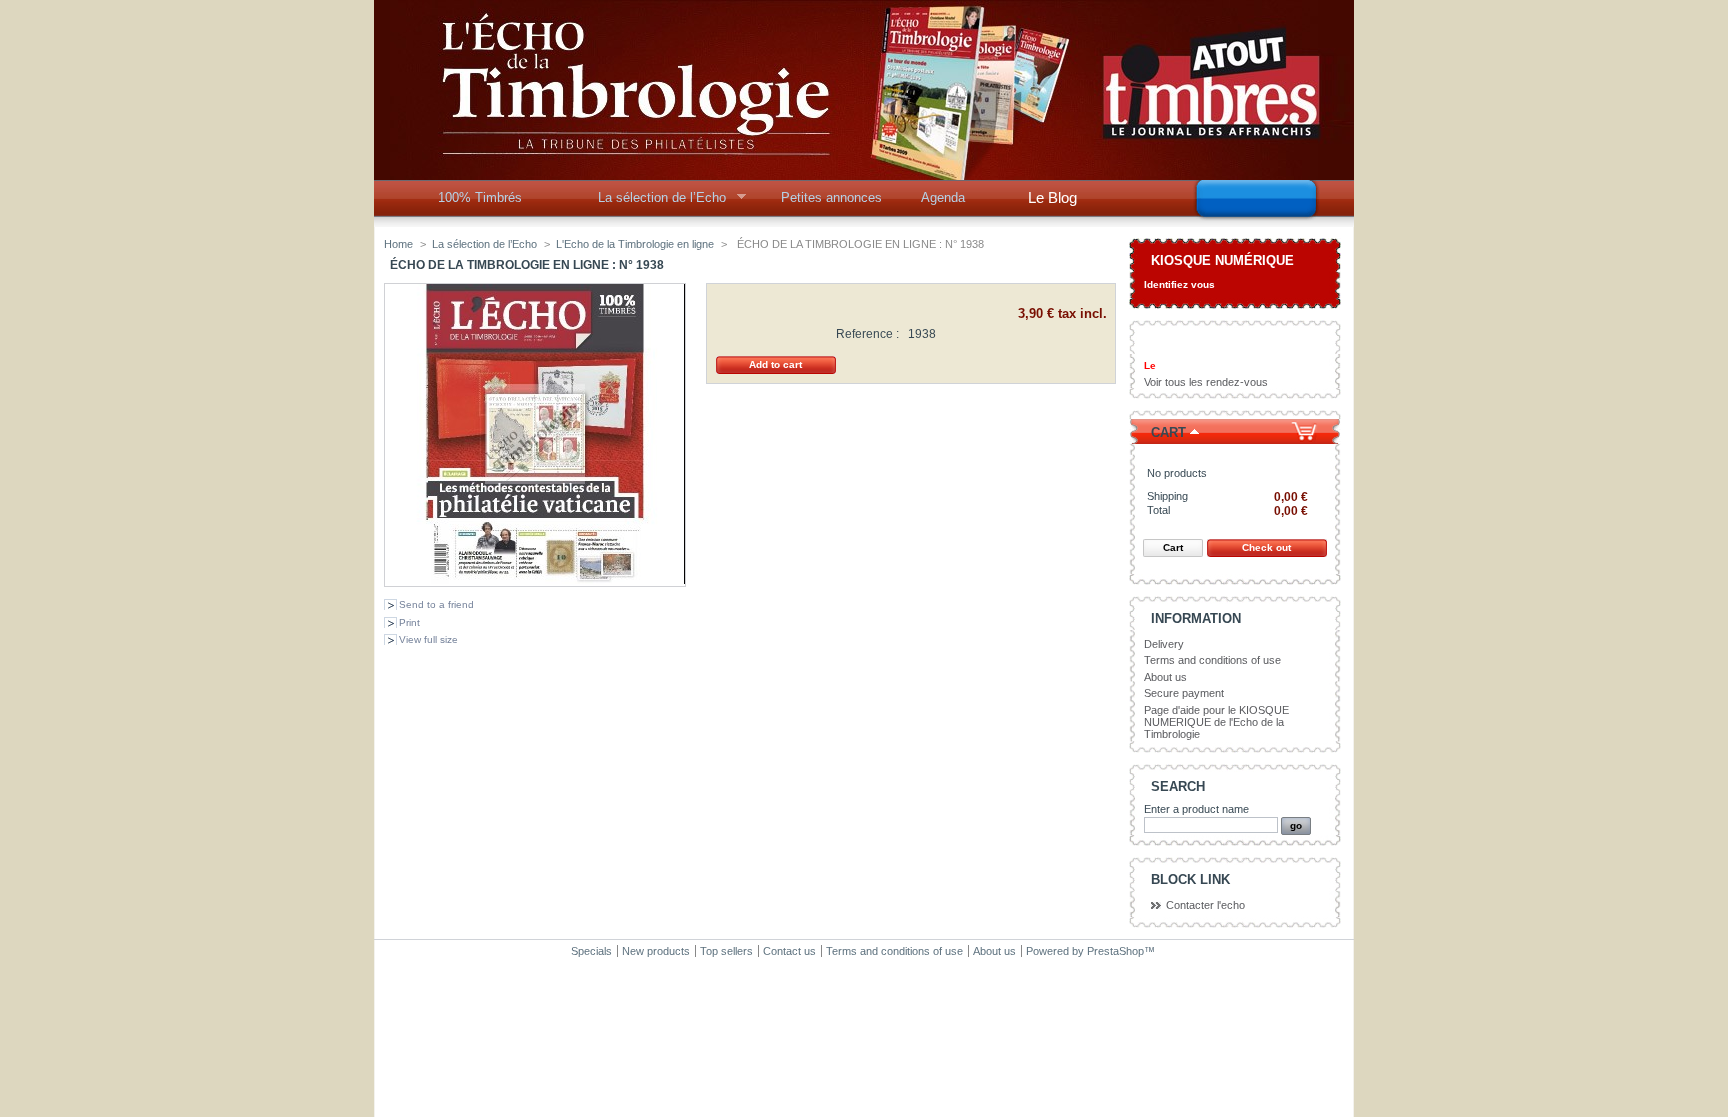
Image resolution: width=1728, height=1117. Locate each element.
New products (656, 951)
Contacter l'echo (1205, 905)
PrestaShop (1115, 951)
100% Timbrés (480, 197)
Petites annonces (831, 197)
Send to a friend (436, 604)
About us (1165, 677)
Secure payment (1184, 693)
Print (409, 622)
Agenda (943, 197)
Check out (1266, 547)
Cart (1168, 432)
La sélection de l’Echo (655, 203)
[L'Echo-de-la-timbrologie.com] (864, 172)
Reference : (867, 334)
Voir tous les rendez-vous (1206, 382)
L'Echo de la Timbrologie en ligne (635, 244)
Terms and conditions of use (1212, 660)
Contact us (789, 951)
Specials (591, 951)
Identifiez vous (1179, 284)
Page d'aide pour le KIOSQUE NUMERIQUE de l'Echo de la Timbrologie (1216, 722)
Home (398, 244)
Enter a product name (1196, 809)
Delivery (1164, 644)
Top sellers (726, 951)
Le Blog (1052, 197)
